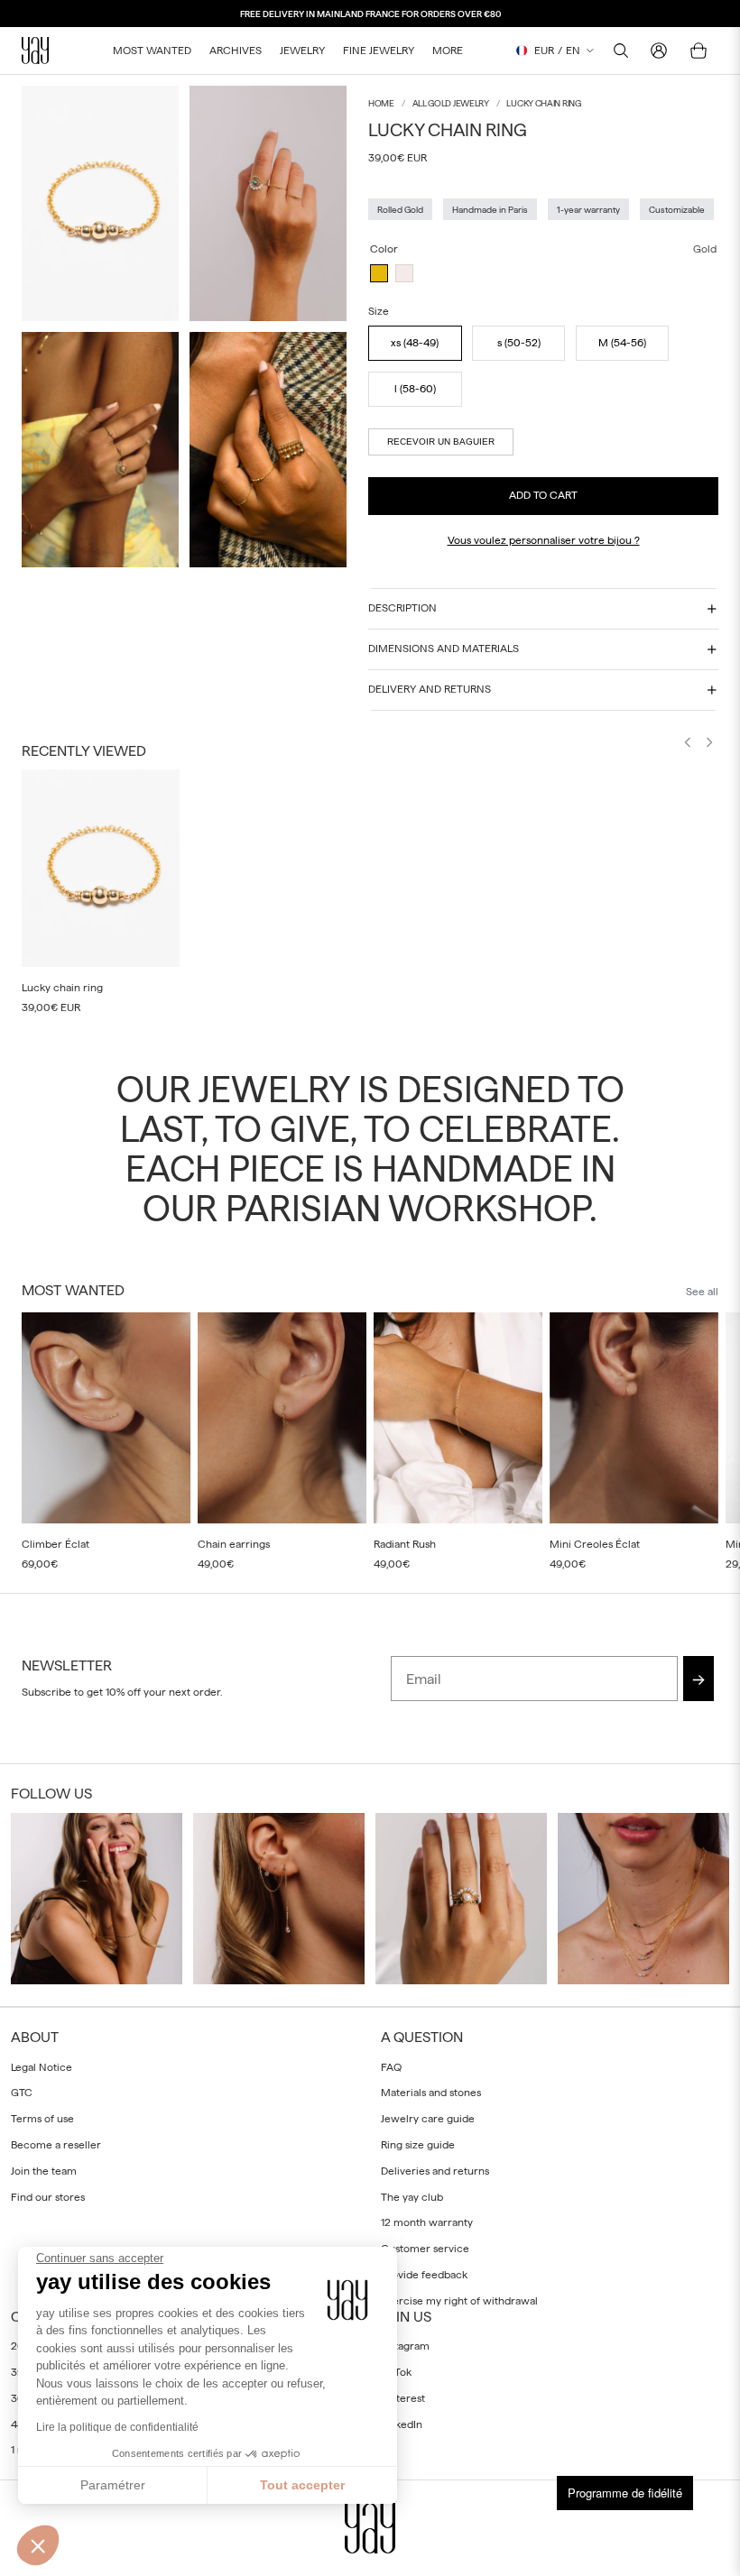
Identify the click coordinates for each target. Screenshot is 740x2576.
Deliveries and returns (435, 2171)
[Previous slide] (688, 744)
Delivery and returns (430, 689)
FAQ (391, 2066)
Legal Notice (42, 2066)
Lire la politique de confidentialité (117, 2427)
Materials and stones (431, 2093)
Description (402, 608)
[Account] (659, 51)
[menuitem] (448, 51)
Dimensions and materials (444, 649)
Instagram (405, 2346)
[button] (38, 2545)
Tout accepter (302, 2485)
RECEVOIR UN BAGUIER (441, 442)
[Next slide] (709, 744)
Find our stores (48, 2196)
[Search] (621, 51)
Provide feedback (424, 2275)
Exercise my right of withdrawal (459, 2301)
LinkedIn (402, 2424)
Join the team (44, 2171)
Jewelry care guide (428, 2119)
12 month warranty (427, 2222)
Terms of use (42, 2119)
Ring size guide (418, 2145)
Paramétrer (113, 2485)
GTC (22, 2093)
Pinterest (403, 2398)
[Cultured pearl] (404, 273)
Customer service (425, 2249)
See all (702, 1292)
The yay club (412, 2196)
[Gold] (379, 273)
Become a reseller (56, 2145)
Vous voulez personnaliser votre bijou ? (544, 540)
